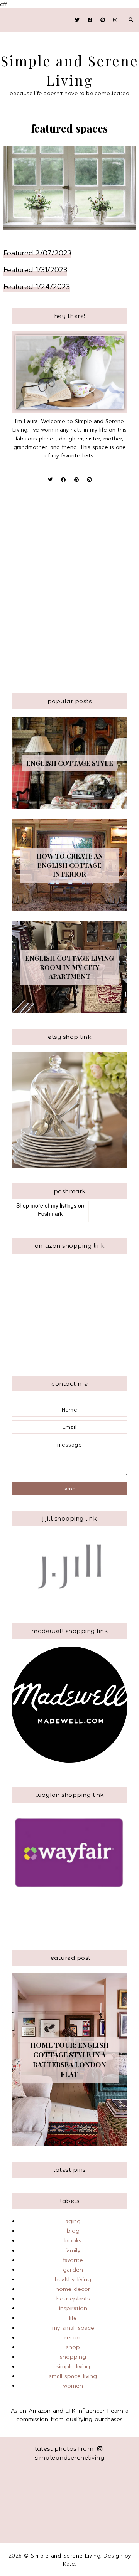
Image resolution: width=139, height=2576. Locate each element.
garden (73, 2270)
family (73, 2250)
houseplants (73, 2299)
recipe (73, 2337)
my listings (64, 1205)
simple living (73, 2366)
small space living (73, 2376)
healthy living (73, 2279)
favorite (73, 2260)
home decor (73, 2289)
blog (73, 2231)
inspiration (73, 2308)
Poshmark (50, 1213)
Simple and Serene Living (66, 2556)
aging (73, 2221)
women (73, 2386)
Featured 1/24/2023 (37, 287)
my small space (73, 2328)
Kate (69, 2564)
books (73, 2240)
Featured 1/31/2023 (35, 270)
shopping (73, 2357)
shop (73, 2347)
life (73, 2318)
